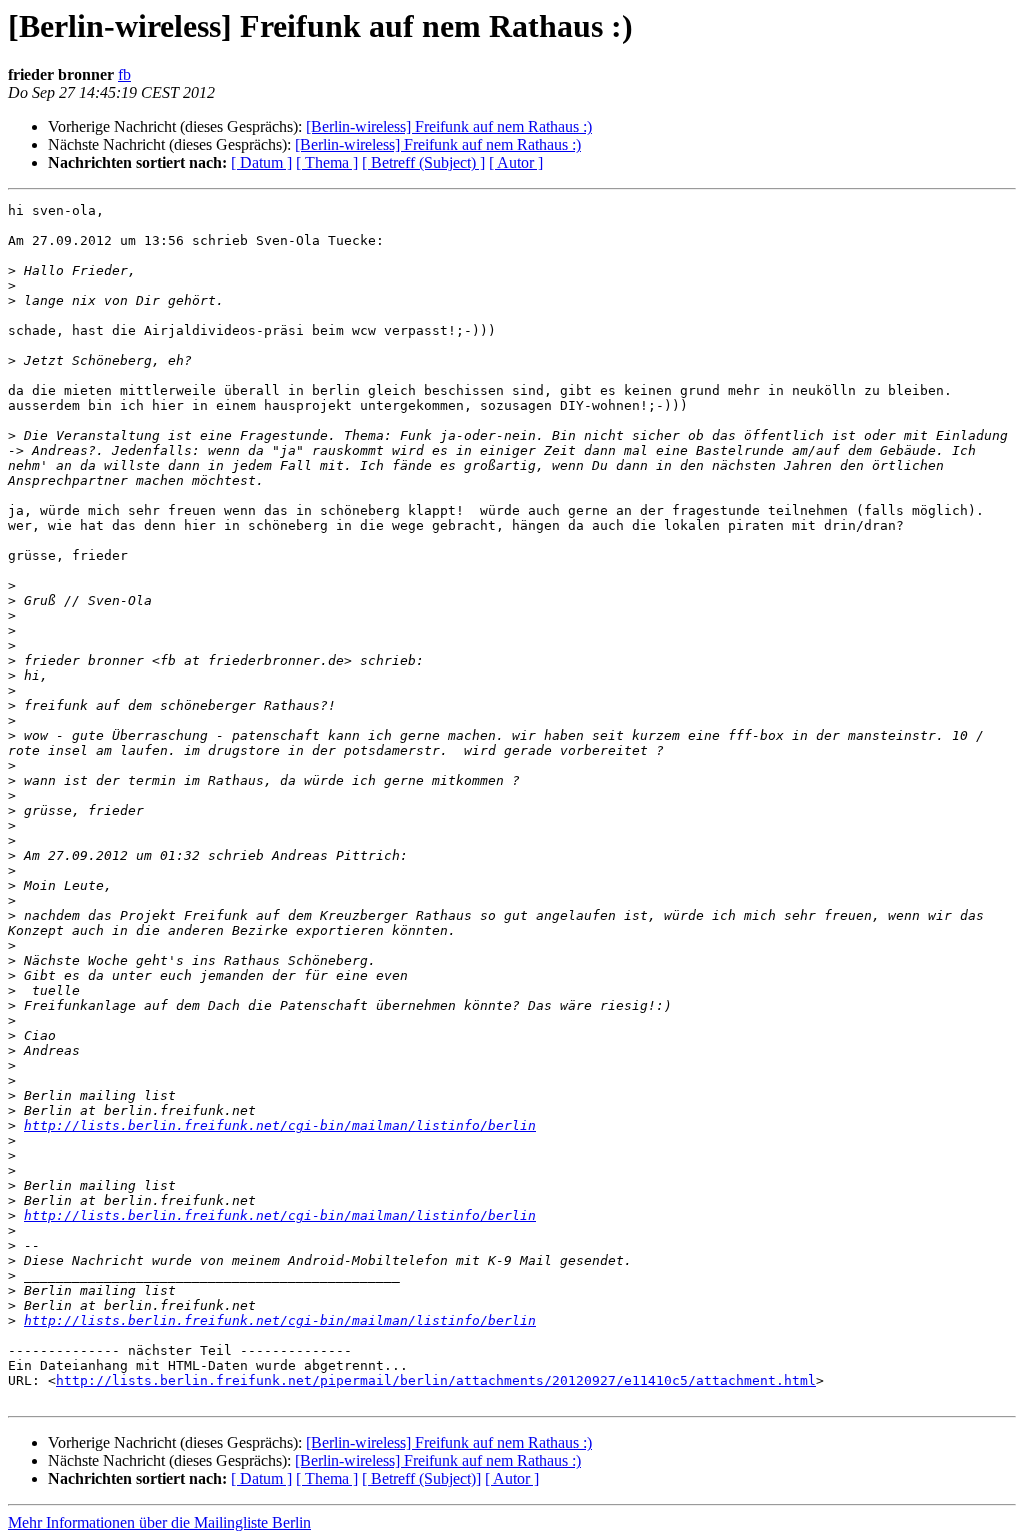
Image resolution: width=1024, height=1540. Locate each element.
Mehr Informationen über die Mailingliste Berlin (159, 1522)
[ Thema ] (327, 162)
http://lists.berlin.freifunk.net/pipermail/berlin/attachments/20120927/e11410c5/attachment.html (436, 1380)
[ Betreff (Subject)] (421, 1478)
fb (124, 74)
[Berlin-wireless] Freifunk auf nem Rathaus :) (449, 126)
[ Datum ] (261, 162)
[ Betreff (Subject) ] (423, 162)
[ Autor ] (516, 162)
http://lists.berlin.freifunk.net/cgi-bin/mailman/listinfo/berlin (280, 1125)
